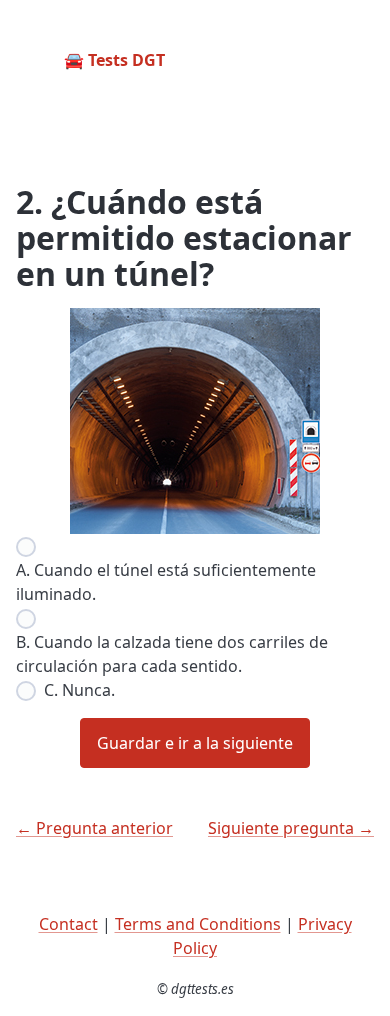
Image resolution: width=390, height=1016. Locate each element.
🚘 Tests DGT (114, 60)
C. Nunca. (79, 690)
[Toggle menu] (358, 60)
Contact (68, 924)
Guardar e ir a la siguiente (195, 743)
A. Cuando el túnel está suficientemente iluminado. (166, 582)
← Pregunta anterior (94, 828)
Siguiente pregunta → (291, 828)
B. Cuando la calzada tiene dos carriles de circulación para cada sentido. (172, 654)
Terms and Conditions (198, 924)
